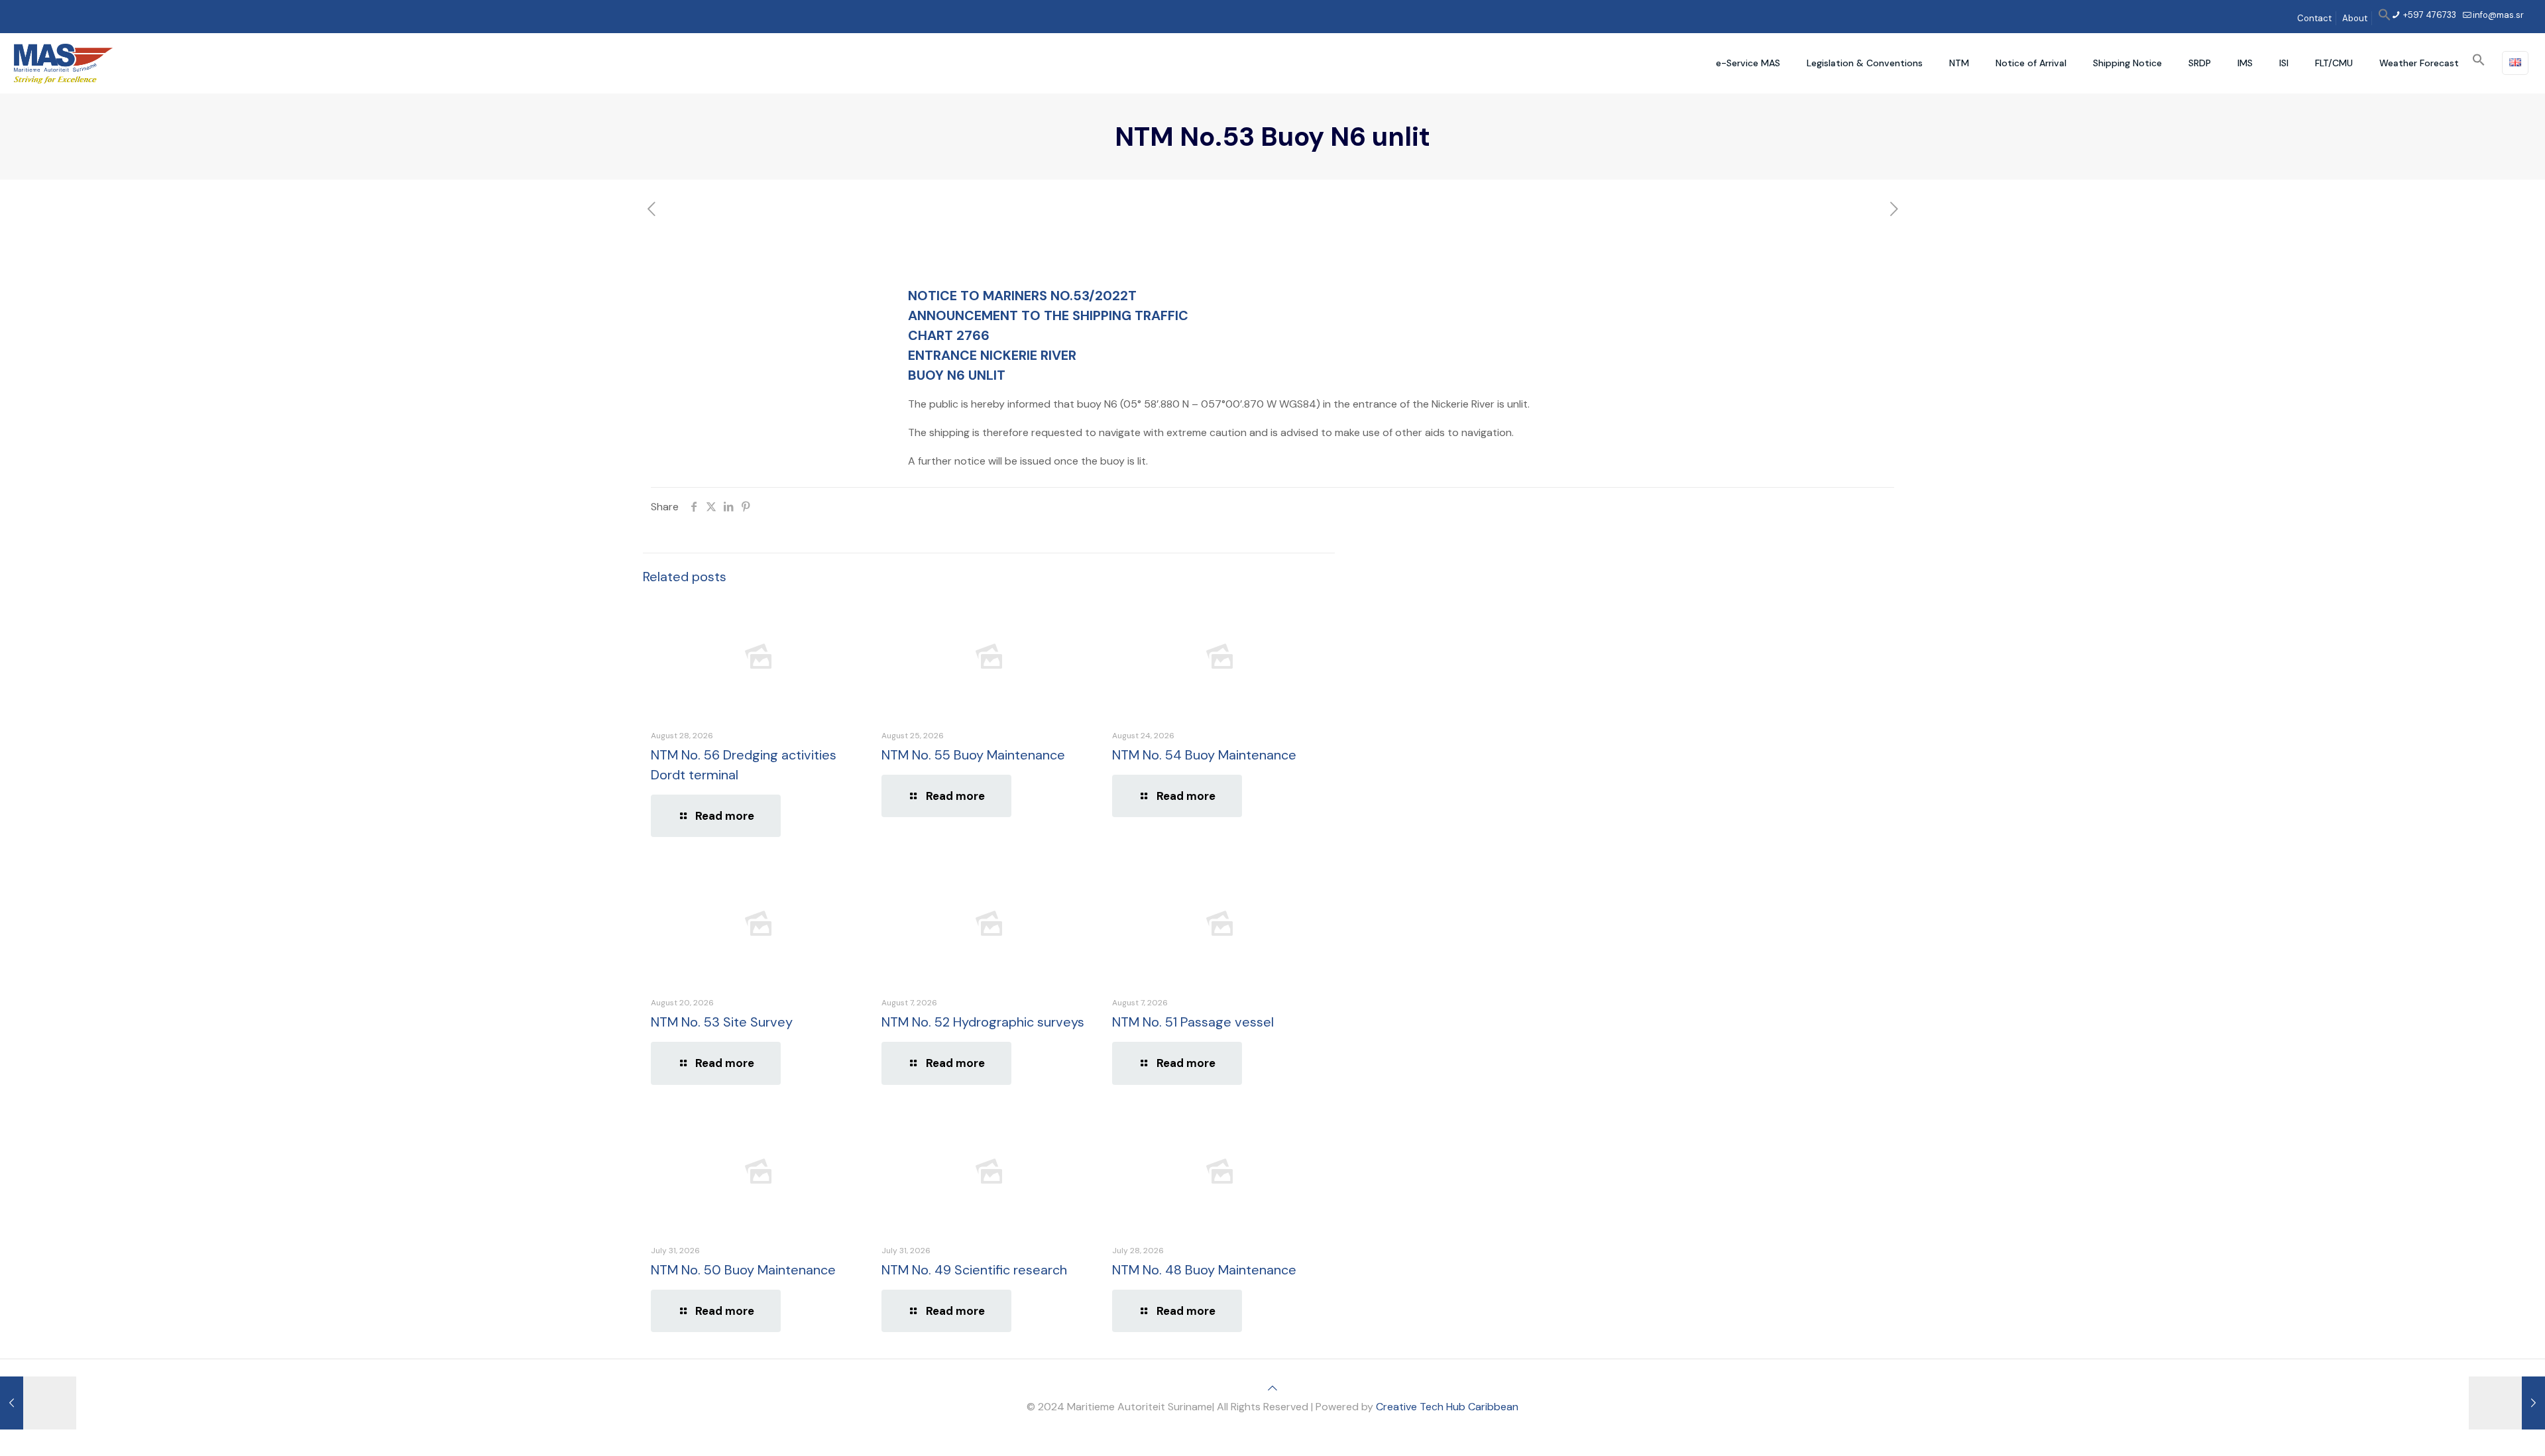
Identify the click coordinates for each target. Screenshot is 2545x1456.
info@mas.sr (2498, 15)
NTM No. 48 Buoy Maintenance (1204, 1270)
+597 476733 (2429, 15)
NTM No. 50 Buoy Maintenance (743, 1270)
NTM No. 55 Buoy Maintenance (973, 755)
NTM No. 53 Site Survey (722, 1022)
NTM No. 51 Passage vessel (1193, 1022)
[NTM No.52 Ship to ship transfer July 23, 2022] (38, 1403)
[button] (2385, 18)
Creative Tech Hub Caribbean (1447, 1407)
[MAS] (63, 63)
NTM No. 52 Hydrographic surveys (983, 1022)
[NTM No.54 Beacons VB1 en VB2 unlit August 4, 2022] (2507, 1403)
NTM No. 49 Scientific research (974, 1270)
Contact (2314, 18)
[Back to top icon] (1272, 1388)
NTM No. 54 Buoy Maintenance (1204, 755)
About (2355, 18)
